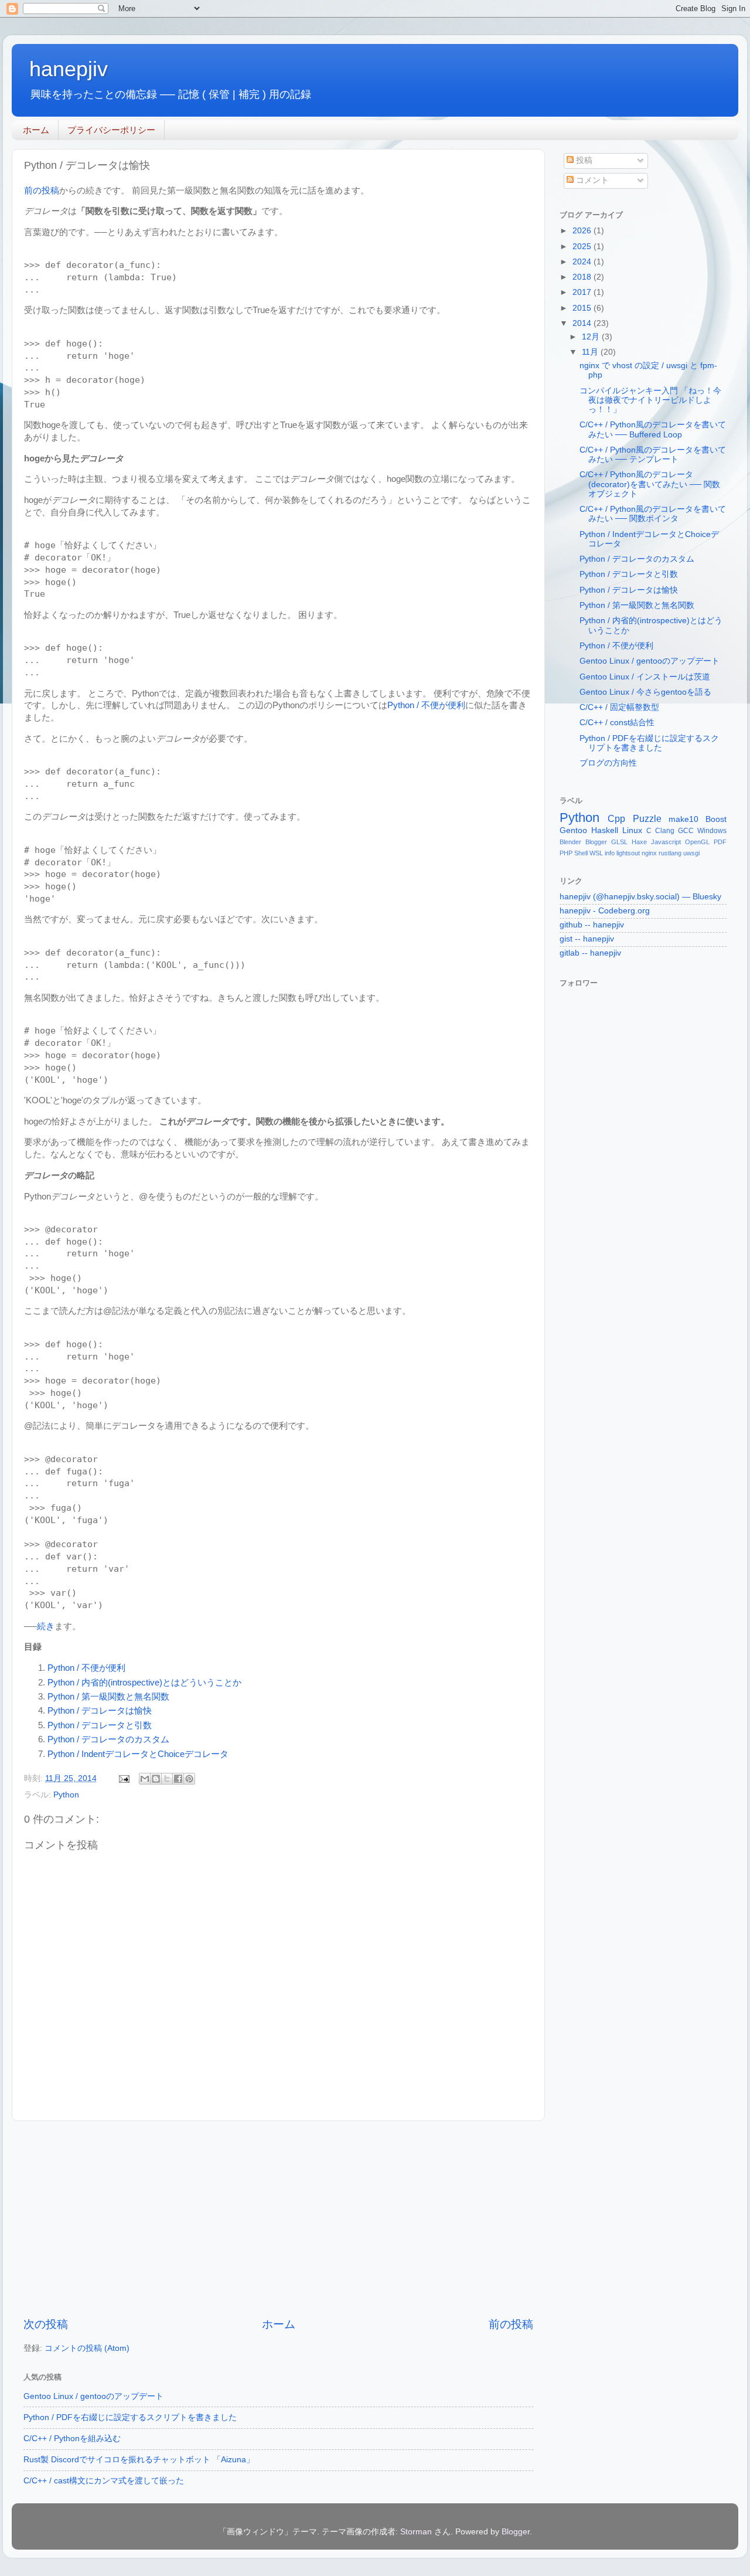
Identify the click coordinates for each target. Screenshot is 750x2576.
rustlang (670, 853)
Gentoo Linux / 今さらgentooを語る (645, 692)
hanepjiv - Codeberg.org (605, 911)
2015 (583, 308)
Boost (716, 819)
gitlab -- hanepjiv (590, 953)
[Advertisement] (278, 2219)
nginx (649, 853)
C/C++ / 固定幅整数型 (619, 707)
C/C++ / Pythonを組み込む (72, 2439)
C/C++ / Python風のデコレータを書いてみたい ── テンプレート (653, 455)
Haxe (639, 842)
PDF (720, 842)
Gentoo (573, 830)
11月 (591, 352)
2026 (583, 231)
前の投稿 (42, 191)
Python (66, 1795)
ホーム (36, 130)
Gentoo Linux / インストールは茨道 (645, 677)
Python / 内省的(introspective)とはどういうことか (144, 1683)
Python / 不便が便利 (426, 705)
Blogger (596, 842)
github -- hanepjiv (592, 925)
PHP (566, 853)
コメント (591, 180)
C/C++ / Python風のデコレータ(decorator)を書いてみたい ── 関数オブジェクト (650, 484)
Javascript (666, 842)
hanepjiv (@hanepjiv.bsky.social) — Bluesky (640, 897)
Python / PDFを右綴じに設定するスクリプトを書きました (130, 2417)
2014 (583, 323)
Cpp (616, 818)
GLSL (619, 842)
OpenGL (697, 842)
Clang (665, 831)
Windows (712, 831)
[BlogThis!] (156, 1779)
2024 (583, 262)
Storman (416, 2532)
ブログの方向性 (608, 763)
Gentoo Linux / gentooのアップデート (93, 2396)
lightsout (628, 853)
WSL (596, 853)
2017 (583, 292)
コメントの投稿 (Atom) (87, 2348)
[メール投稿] (123, 1778)
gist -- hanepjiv (587, 939)
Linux (632, 830)
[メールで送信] (145, 1779)
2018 (583, 277)
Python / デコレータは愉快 (100, 1711)
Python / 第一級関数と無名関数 (108, 1697)
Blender (570, 842)
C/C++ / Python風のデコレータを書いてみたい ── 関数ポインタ (653, 514)
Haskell (605, 830)
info (610, 853)
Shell (581, 853)
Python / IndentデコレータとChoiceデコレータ (138, 1754)
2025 (583, 247)
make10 (683, 819)
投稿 (583, 160)
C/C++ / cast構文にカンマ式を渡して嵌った (104, 2481)
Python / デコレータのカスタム (108, 1739)
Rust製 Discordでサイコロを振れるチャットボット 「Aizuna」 (139, 2460)
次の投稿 (46, 2324)
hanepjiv (69, 69)
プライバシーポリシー (111, 130)
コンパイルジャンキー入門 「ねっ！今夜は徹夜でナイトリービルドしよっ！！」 (650, 400)
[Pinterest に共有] (189, 1779)
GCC (686, 831)
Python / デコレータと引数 (100, 1725)
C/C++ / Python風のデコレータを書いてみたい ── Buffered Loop (653, 429)
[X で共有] (167, 1779)
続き (46, 1626)
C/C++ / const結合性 (617, 723)
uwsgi (691, 853)
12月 (592, 337)
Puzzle (647, 818)
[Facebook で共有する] (178, 1779)
